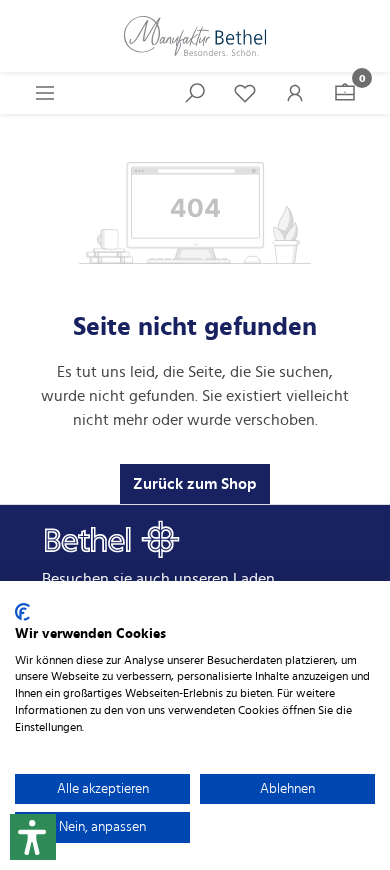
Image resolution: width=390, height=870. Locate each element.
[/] (195, 36)
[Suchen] (195, 93)
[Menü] (45, 93)
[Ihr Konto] (295, 93)
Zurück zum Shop (195, 484)
